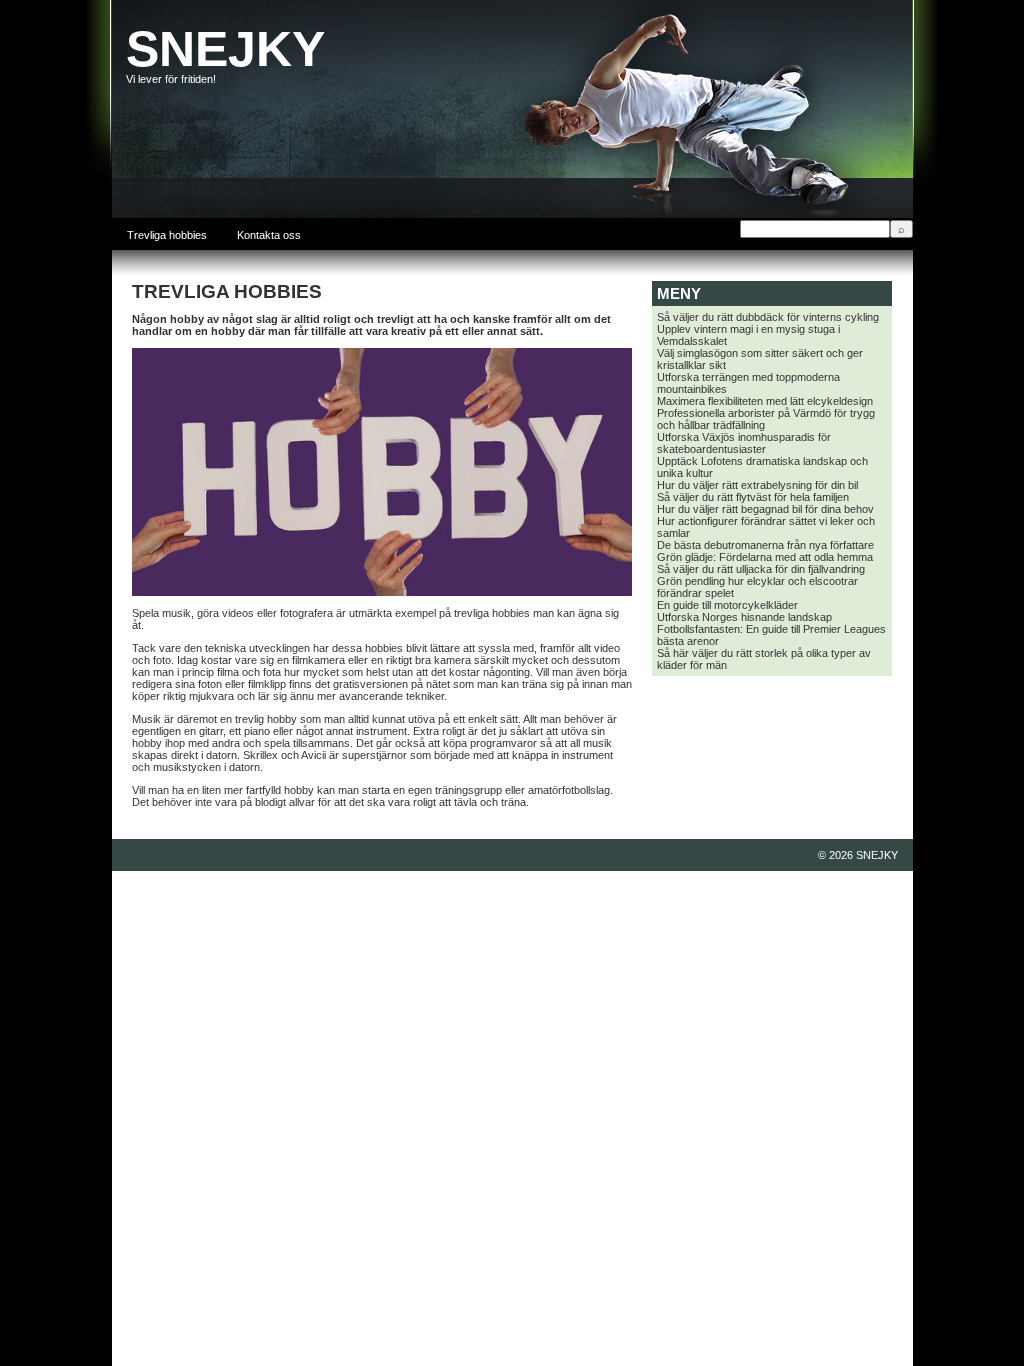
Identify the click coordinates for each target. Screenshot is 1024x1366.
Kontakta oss (269, 235)
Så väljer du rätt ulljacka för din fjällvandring (761, 569)
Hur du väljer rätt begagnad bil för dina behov (765, 509)
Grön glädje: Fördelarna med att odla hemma (765, 557)
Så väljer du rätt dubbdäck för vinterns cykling (768, 317)
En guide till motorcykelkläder (727, 605)
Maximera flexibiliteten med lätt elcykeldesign (765, 401)
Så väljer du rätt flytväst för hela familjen (753, 497)
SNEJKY (225, 49)
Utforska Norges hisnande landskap (744, 617)
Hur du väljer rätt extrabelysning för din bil (757, 485)
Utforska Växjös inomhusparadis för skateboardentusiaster (744, 443)
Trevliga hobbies (167, 235)
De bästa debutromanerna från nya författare (765, 545)
